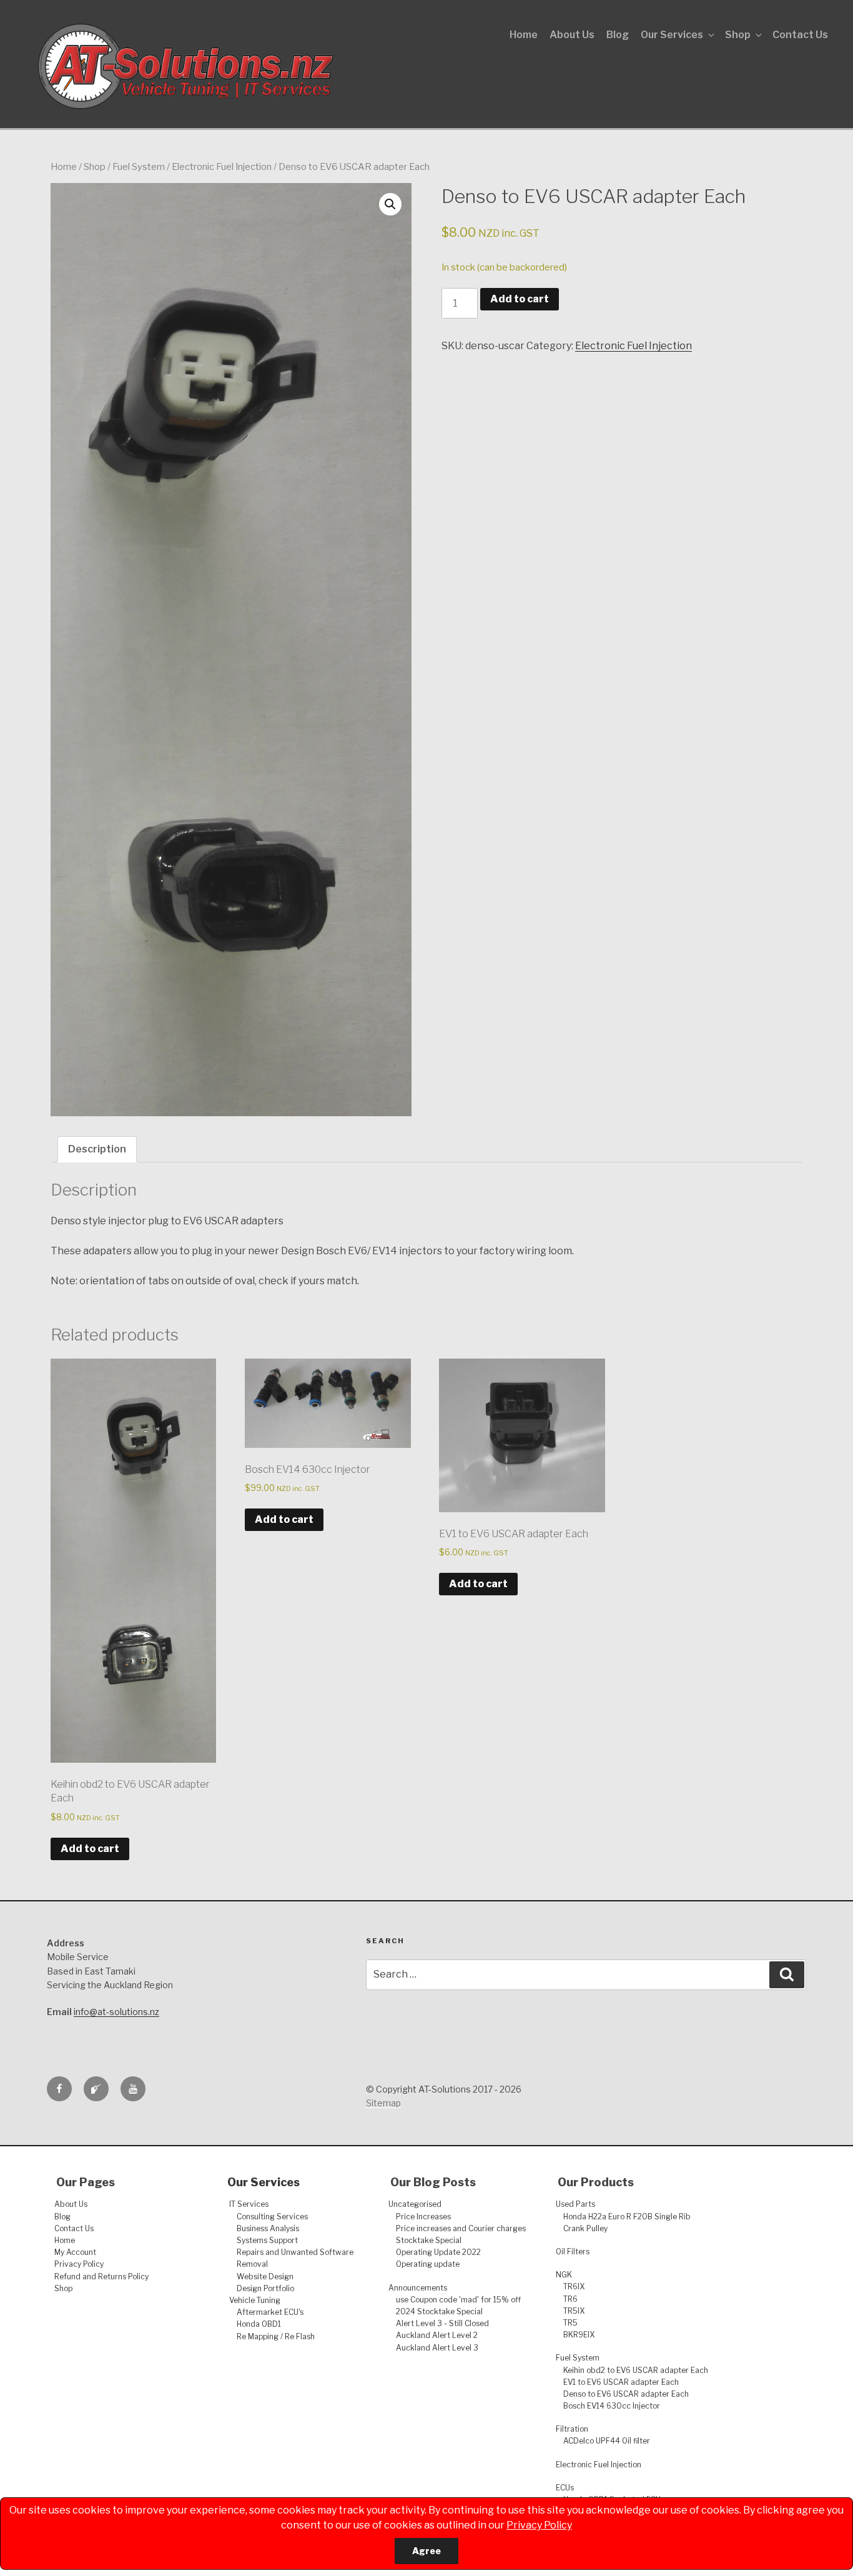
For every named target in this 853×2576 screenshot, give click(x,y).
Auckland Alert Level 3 (437, 2348)
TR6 (570, 2299)
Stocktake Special (429, 2240)
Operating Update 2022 (438, 2252)
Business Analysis (268, 2228)
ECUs (565, 2488)
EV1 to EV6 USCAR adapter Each (621, 2382)
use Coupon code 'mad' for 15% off (458, 2300)
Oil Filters (573, 2252)
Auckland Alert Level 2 (437, 2335)
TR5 (570, 2323)
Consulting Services (272, 2217)
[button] (390, 204)
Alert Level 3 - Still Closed (442, 2323)
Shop (738, 35)
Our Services (672, 35)
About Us (572, 35)
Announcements (418, 2288)
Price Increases (423, 2217)
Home (524, 35)
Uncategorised (415, 2204)
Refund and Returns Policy (101, 2276)
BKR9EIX (579, 2335)
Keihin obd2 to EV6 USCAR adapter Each (636, 2370)
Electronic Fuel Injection (222, 167)
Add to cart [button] (90, 1849)
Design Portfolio (265, 2288)
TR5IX (574, 2311)
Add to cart (520, 299)
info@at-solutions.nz (116, 2012)
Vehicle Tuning (255, 2300)
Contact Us (800, 35)
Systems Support (267, 2240)
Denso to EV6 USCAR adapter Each (626, 2394)
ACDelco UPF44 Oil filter (607, 2441)
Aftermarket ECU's (270, 2312)
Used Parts (575, 2204)
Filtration (572, 2429)
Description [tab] (97, 1149)
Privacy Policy (539, 2525)
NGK (564, 2275)
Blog (618, 35)
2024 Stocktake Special (439, 2311)
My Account (75, 2252)
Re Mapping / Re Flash (276, 2336)
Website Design (265, 2276)
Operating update (428, 2264)
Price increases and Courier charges (461, 2228)
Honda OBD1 (259, 2324)
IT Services (249, 2204)
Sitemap (383, 2103)
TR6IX (574, 2286)
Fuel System (139, 167)
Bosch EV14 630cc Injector (612, 2406)
